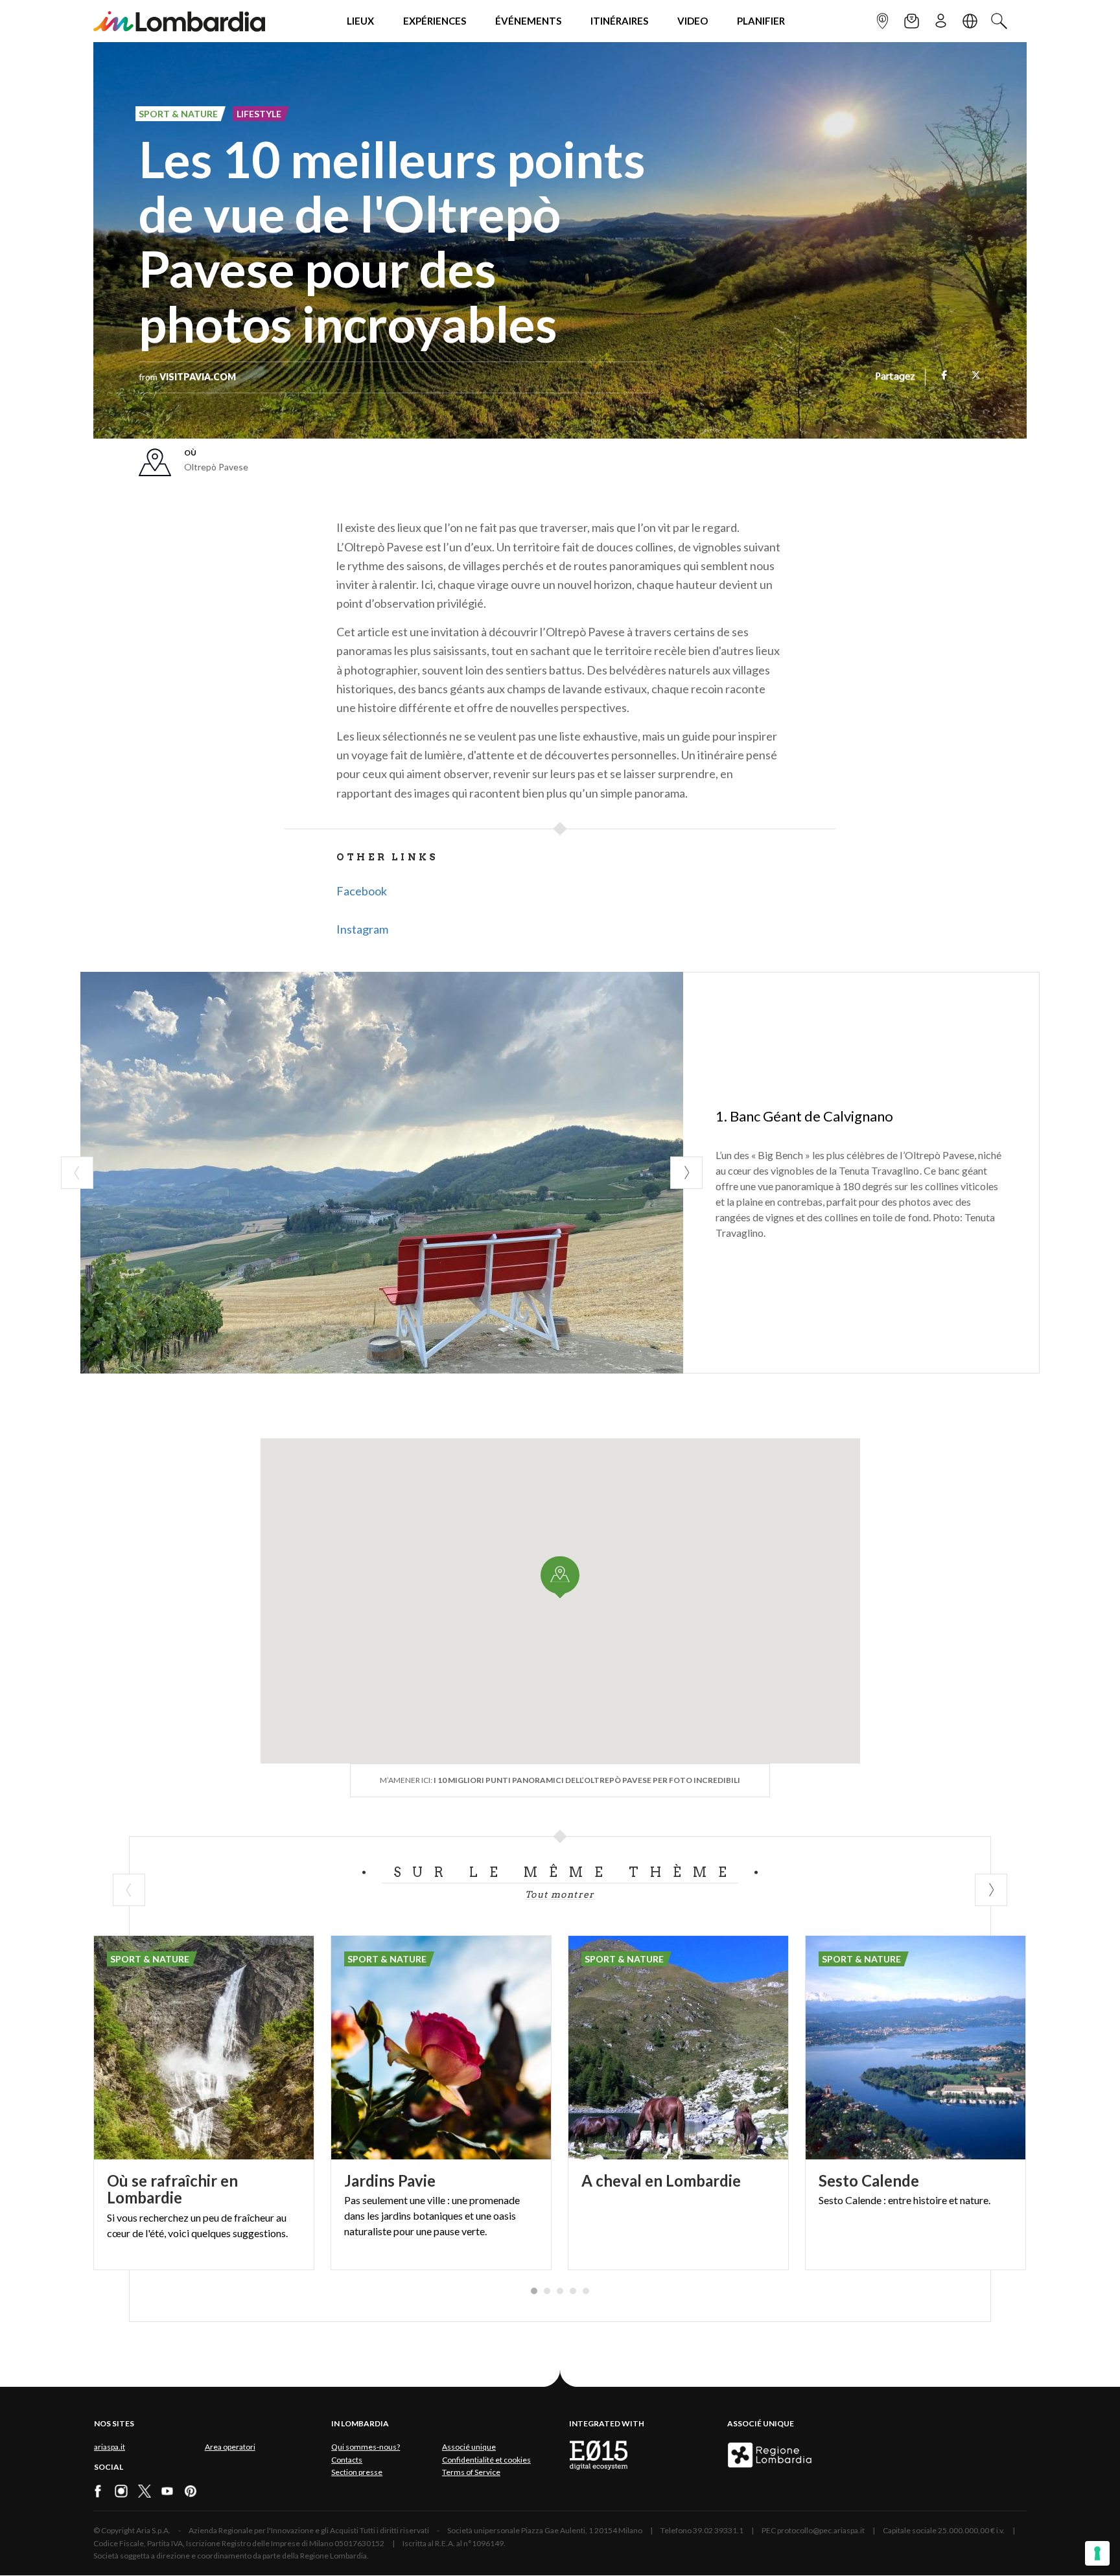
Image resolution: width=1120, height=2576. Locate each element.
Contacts (347, 2460)
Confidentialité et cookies (486, 2460)
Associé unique (469, 2447)
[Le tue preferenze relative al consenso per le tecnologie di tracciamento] (1097, 2553)
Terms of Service (471, 2472)
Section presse (357, 2472)
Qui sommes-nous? (366, 2447)
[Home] (179, 21)
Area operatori (230, 2447)
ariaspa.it (110, 2447)
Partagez (895, 377)
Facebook (362, 891)
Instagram (362, 929)
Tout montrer (560, 1894)
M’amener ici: (560, 1780)
